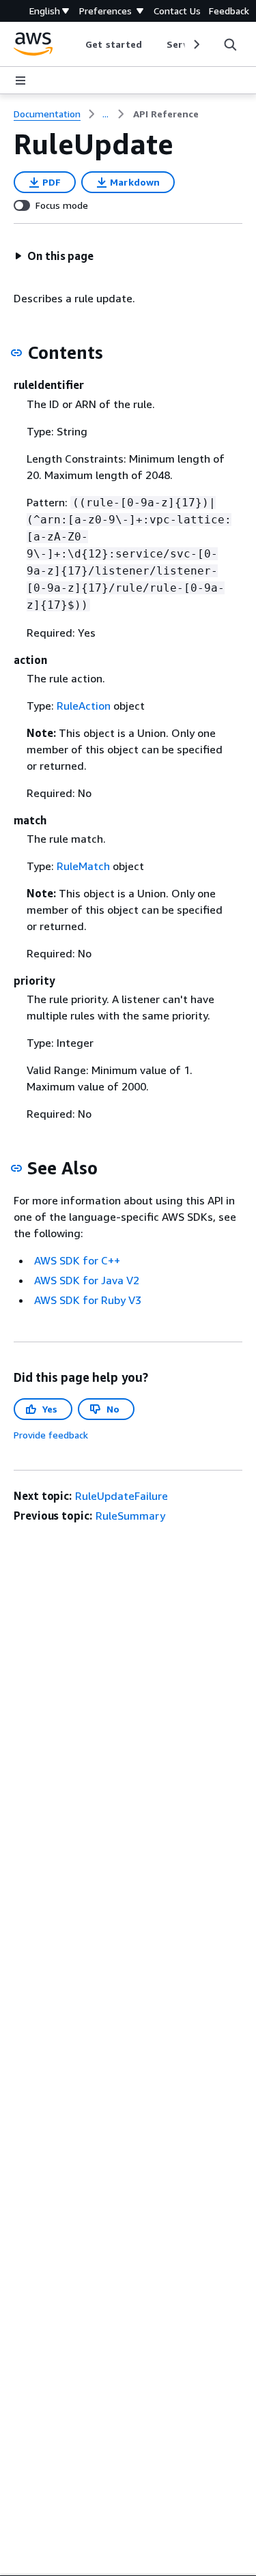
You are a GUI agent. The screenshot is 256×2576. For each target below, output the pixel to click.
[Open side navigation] (20, 81)
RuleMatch (83, 866)
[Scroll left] (75, 44)
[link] (166, 114)
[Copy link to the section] (16, 353)
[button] (54, 256)
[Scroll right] (196, 44)
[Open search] (230, 44)
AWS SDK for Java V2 (87, 1280)
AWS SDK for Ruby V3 (88, 1300)
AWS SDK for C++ (77, 1260)
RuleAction (84, 706)
